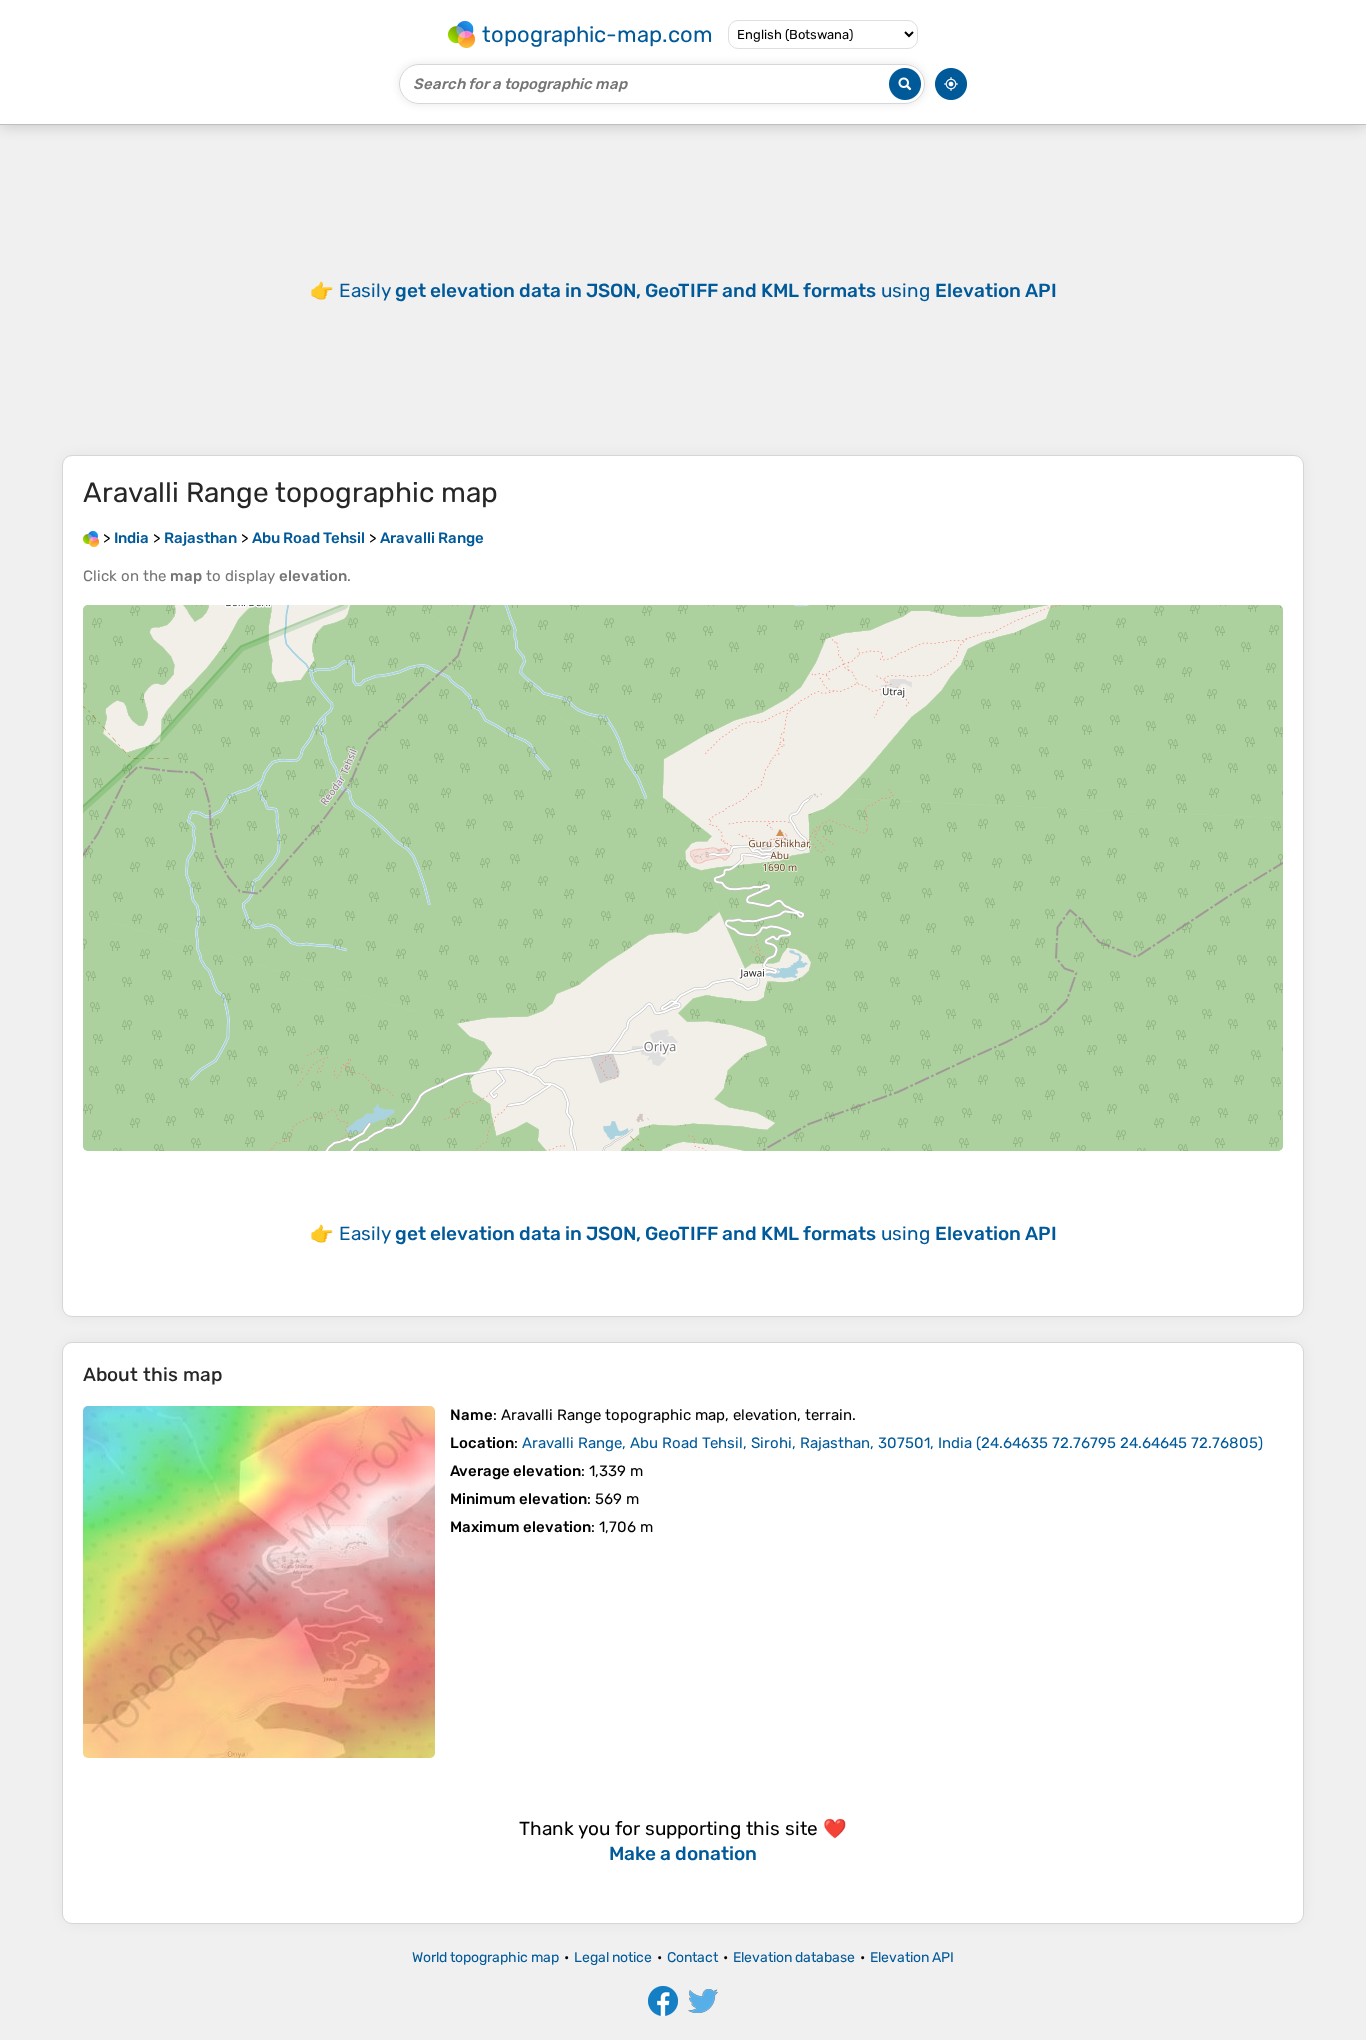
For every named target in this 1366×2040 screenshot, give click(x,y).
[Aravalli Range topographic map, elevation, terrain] (259, 1582)
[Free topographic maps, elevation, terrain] (91, 538)
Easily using (698, 290)
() (892, 1443)
